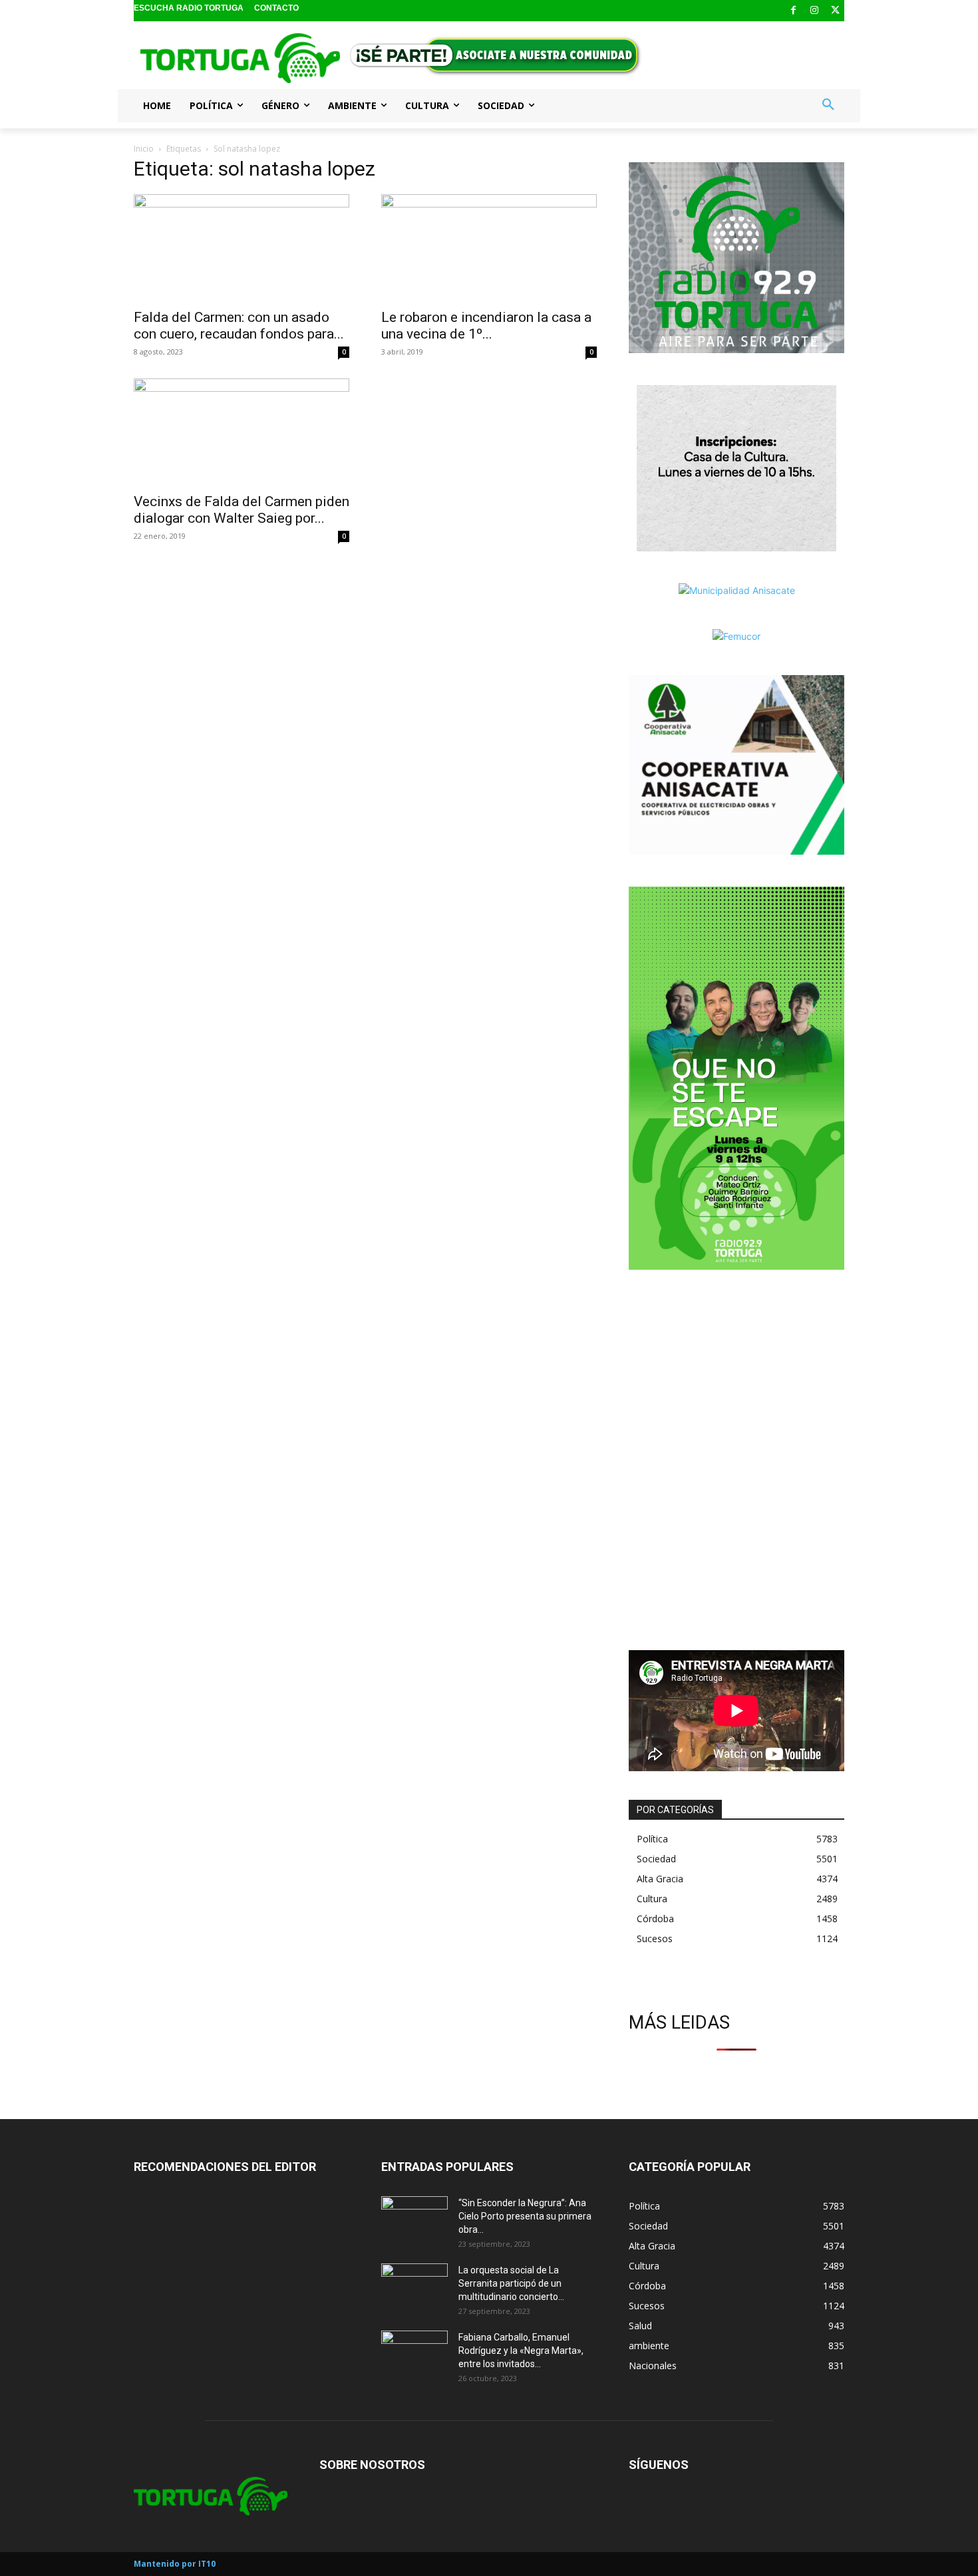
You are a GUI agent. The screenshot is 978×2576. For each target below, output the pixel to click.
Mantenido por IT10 (175, 2564)
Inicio (144, 149)
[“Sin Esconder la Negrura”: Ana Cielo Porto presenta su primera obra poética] (414, 2219)
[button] (828, 105)
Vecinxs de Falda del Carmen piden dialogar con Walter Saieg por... (242, 510)
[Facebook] (793, 11)
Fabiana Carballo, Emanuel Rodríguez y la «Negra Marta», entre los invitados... (521, 2351)
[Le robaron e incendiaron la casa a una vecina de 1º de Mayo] (489, 247)
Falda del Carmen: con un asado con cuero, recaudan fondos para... (239, 326)
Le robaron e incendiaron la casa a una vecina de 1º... (486, 326)
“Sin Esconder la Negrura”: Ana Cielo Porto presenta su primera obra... (525, 2216)
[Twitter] (835, 11)
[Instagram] (815, 11)
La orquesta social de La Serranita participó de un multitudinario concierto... (511, 2283)
